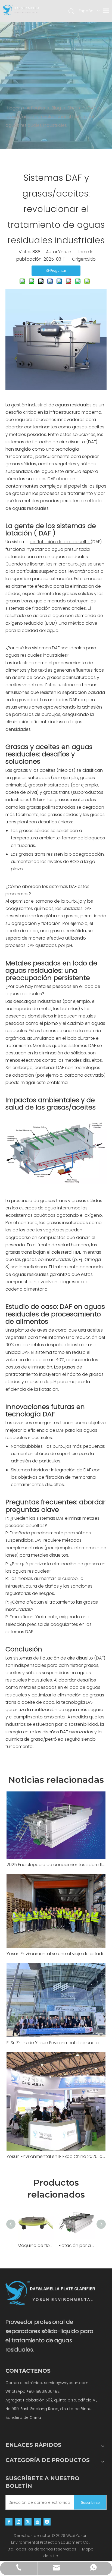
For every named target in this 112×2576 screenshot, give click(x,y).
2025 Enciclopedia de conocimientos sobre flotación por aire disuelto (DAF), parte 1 (56, 1865)
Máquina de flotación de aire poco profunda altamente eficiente (35, 2245)
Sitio (91, 259)
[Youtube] (38, 2522)
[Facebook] (9, 2522)
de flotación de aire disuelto (56, 442)
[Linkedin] (18, 2522)
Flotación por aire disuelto (77, 2245)
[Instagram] (47, 2522)
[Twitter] (28, 2522)
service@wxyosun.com (66, 2383)
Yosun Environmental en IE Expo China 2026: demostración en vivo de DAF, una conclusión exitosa (56, 2156)
